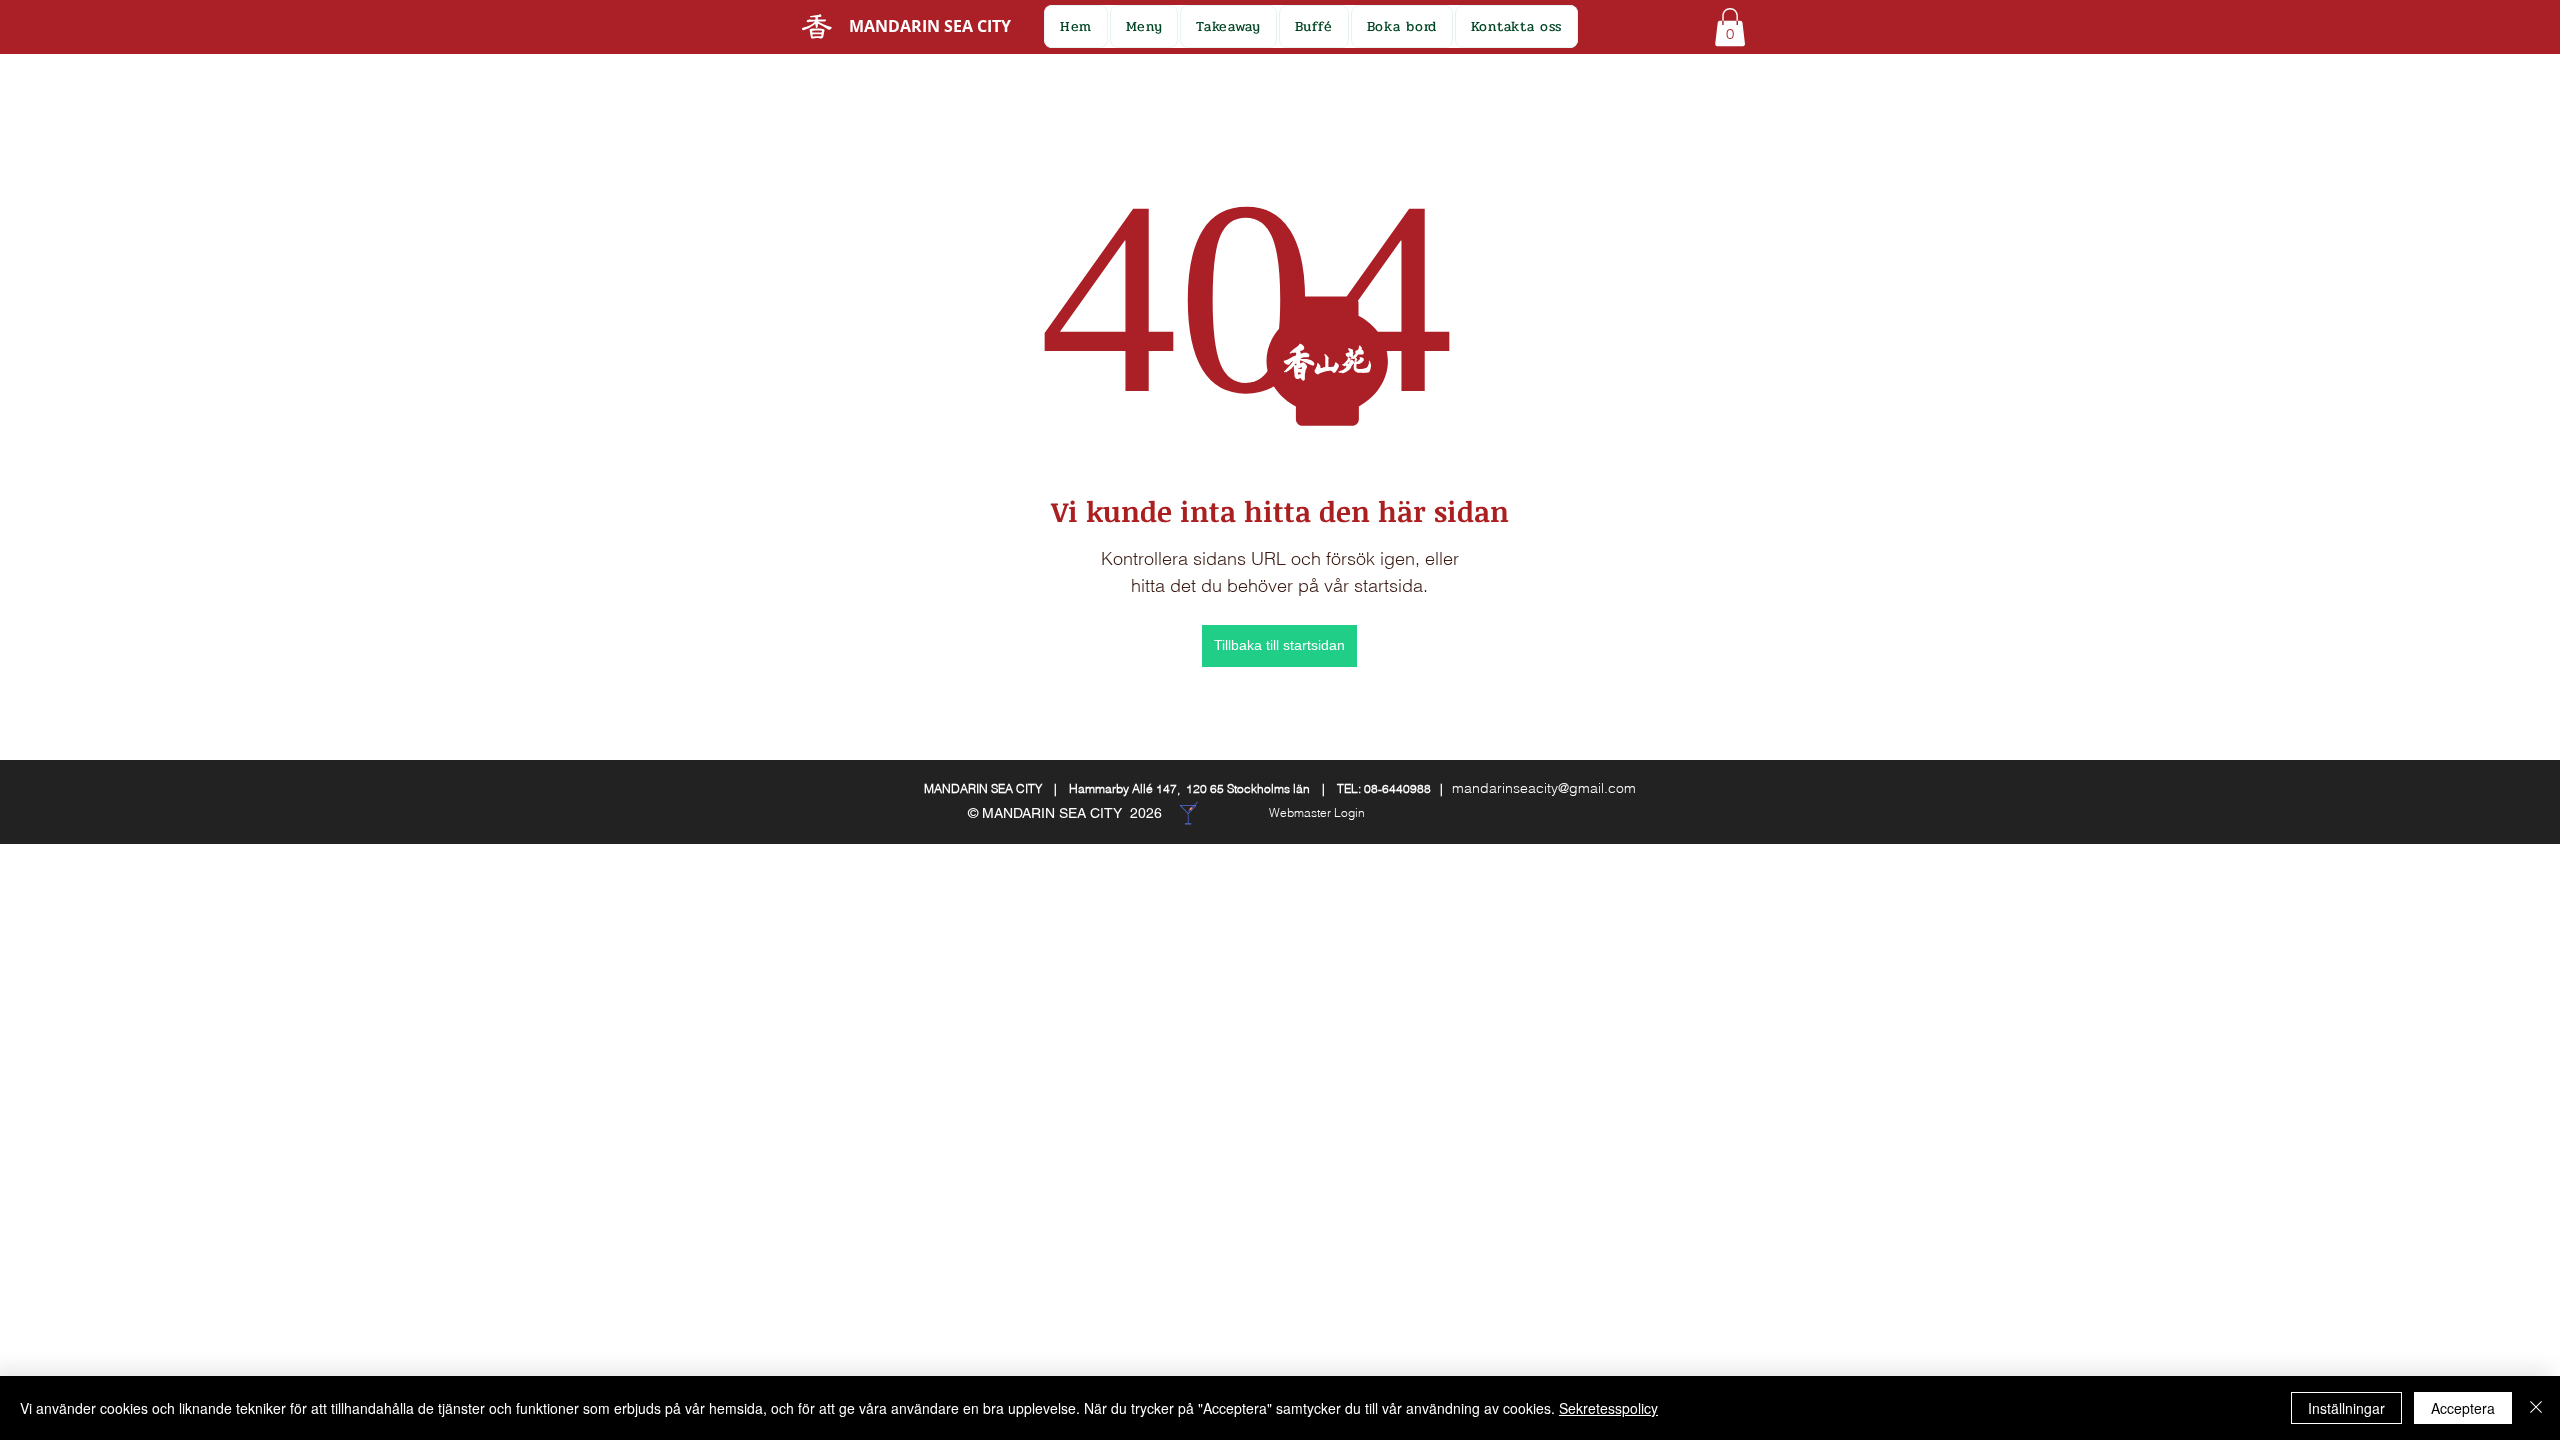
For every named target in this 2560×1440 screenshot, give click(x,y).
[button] (1314, 26)
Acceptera (2463, 1408)
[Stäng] (2536, 1408)
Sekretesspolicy (1608, 1408)
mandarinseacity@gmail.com (1544, 788)
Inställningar (2346, 1408)
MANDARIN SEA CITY (930, 26)
